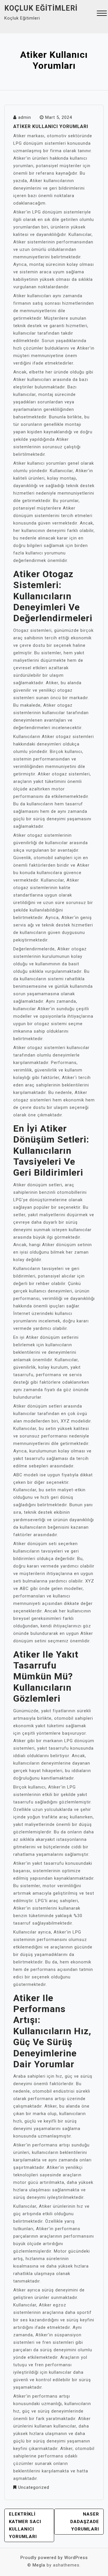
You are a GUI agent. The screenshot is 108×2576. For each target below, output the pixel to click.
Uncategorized (34, 2487)
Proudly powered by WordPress (54, 2558)
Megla (39, 2565)
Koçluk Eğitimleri (41, 8)
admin (25, 117)
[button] (102, 14)
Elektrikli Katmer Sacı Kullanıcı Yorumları (25, 2525)
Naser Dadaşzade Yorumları (85, 2522)
